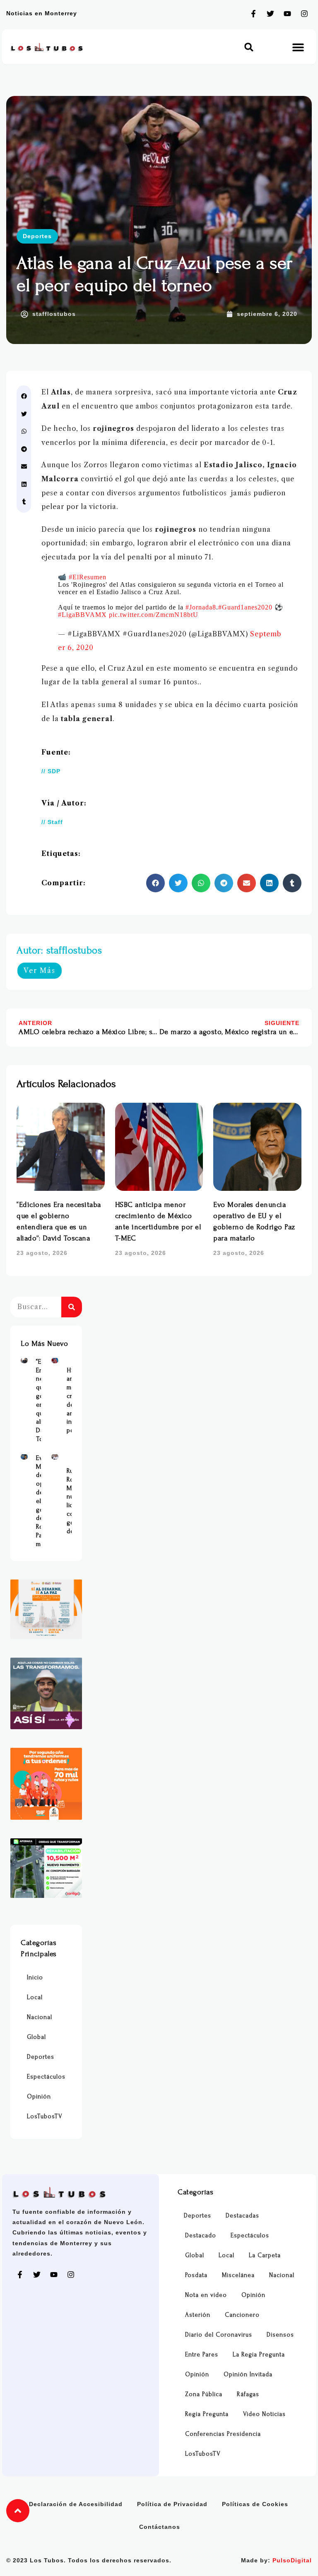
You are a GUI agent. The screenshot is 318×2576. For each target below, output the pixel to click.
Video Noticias (264, 2414)
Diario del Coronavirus (219, 2335)
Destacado (201, 2235)
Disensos (280, 2335)
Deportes (37, 236)
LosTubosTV (45, 2116)
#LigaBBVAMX (82, 615)
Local (35, 1997)
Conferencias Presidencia (223, 2434)
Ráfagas (248, 2394)
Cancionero (242, 2315)
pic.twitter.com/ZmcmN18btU (154, 615)
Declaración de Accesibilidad (76, 2504)
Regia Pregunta (207, 2414)
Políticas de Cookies (255, 2504)
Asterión (198, 2315)
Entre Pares (202, 2355)
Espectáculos (46, 2077)
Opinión (39, 2097)
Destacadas (242, 2216)
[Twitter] (270, 14)
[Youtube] (287, 14)
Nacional (40, 2017)
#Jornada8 (201, 607)
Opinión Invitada (248, 2374)
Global (36, 2037)
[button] (249, 47)
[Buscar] (72, 1307)
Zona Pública (204, 2394)
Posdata (196, 2275)
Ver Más (40, 970)
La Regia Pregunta (259, 2355)
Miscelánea (238, 2275)
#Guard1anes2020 (245, 607)
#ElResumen (88, 577)
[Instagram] (304, 14)
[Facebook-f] (253, 14)
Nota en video (206, 2295)
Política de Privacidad (172, 2504)
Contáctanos (160, 2527)
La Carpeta (265, 2255)
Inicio (35, 1977)
